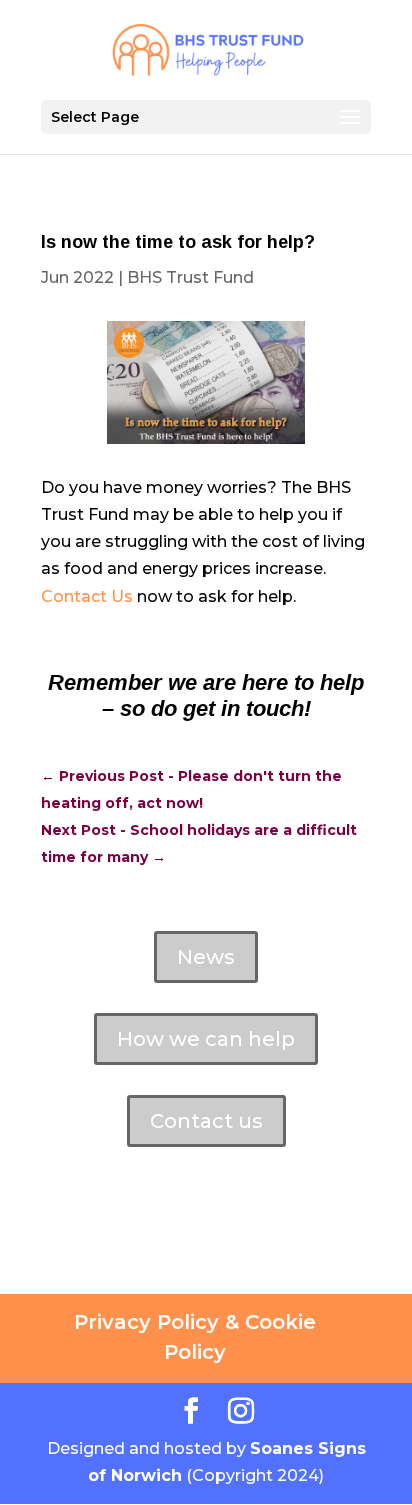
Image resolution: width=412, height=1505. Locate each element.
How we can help (206, 1039)
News (206, 957)
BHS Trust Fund (190, 277)
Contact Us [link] (87, 596)
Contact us (206, 1121)
